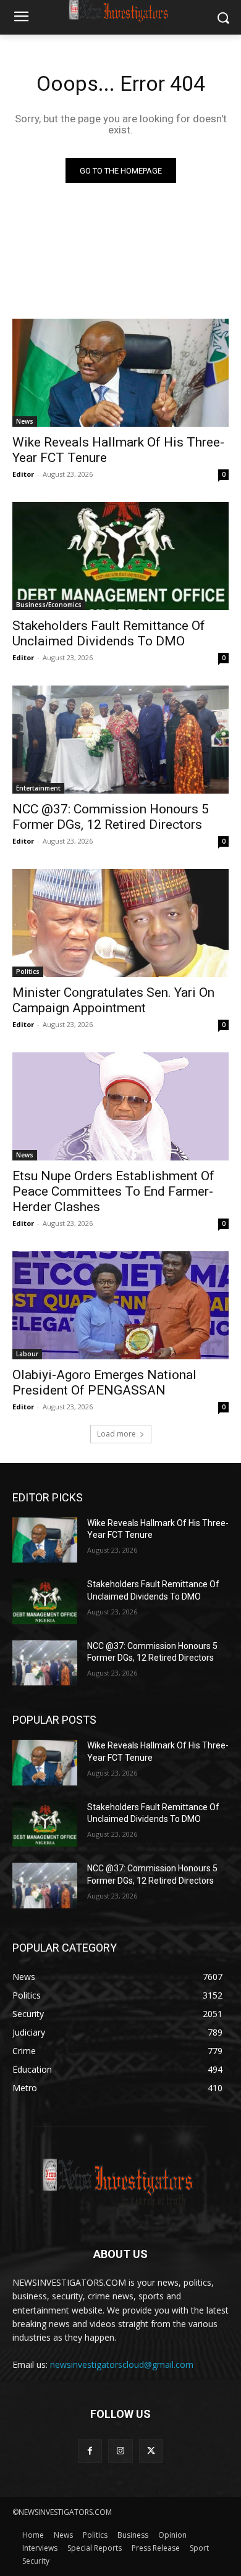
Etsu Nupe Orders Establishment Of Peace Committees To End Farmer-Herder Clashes (113, 1191)
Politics (28, 971)
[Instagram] (120, 2451)
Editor (23, 474)
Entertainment (38, 788)
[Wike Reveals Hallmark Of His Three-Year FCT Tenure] (120, 373)
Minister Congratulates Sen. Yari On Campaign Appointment (113, 1000)
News (25, 421)
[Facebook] (90, 2451)
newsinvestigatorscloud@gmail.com (122, 2364)
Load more (116, 1434)
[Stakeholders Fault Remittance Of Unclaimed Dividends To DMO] (120, 556)
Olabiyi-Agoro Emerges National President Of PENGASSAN (104, 1382)
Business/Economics (49, 605)
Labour (27, 1354)
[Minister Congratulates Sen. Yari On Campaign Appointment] (120, 923)
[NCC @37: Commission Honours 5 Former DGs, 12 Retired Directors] (120, 740)
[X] (151, 2451)
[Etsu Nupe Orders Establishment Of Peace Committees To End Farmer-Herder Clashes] (120, 1106)
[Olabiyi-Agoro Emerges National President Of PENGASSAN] (120, 1305)
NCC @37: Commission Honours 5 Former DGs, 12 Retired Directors (111, 817)
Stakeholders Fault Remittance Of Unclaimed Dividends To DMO (109, 633)
